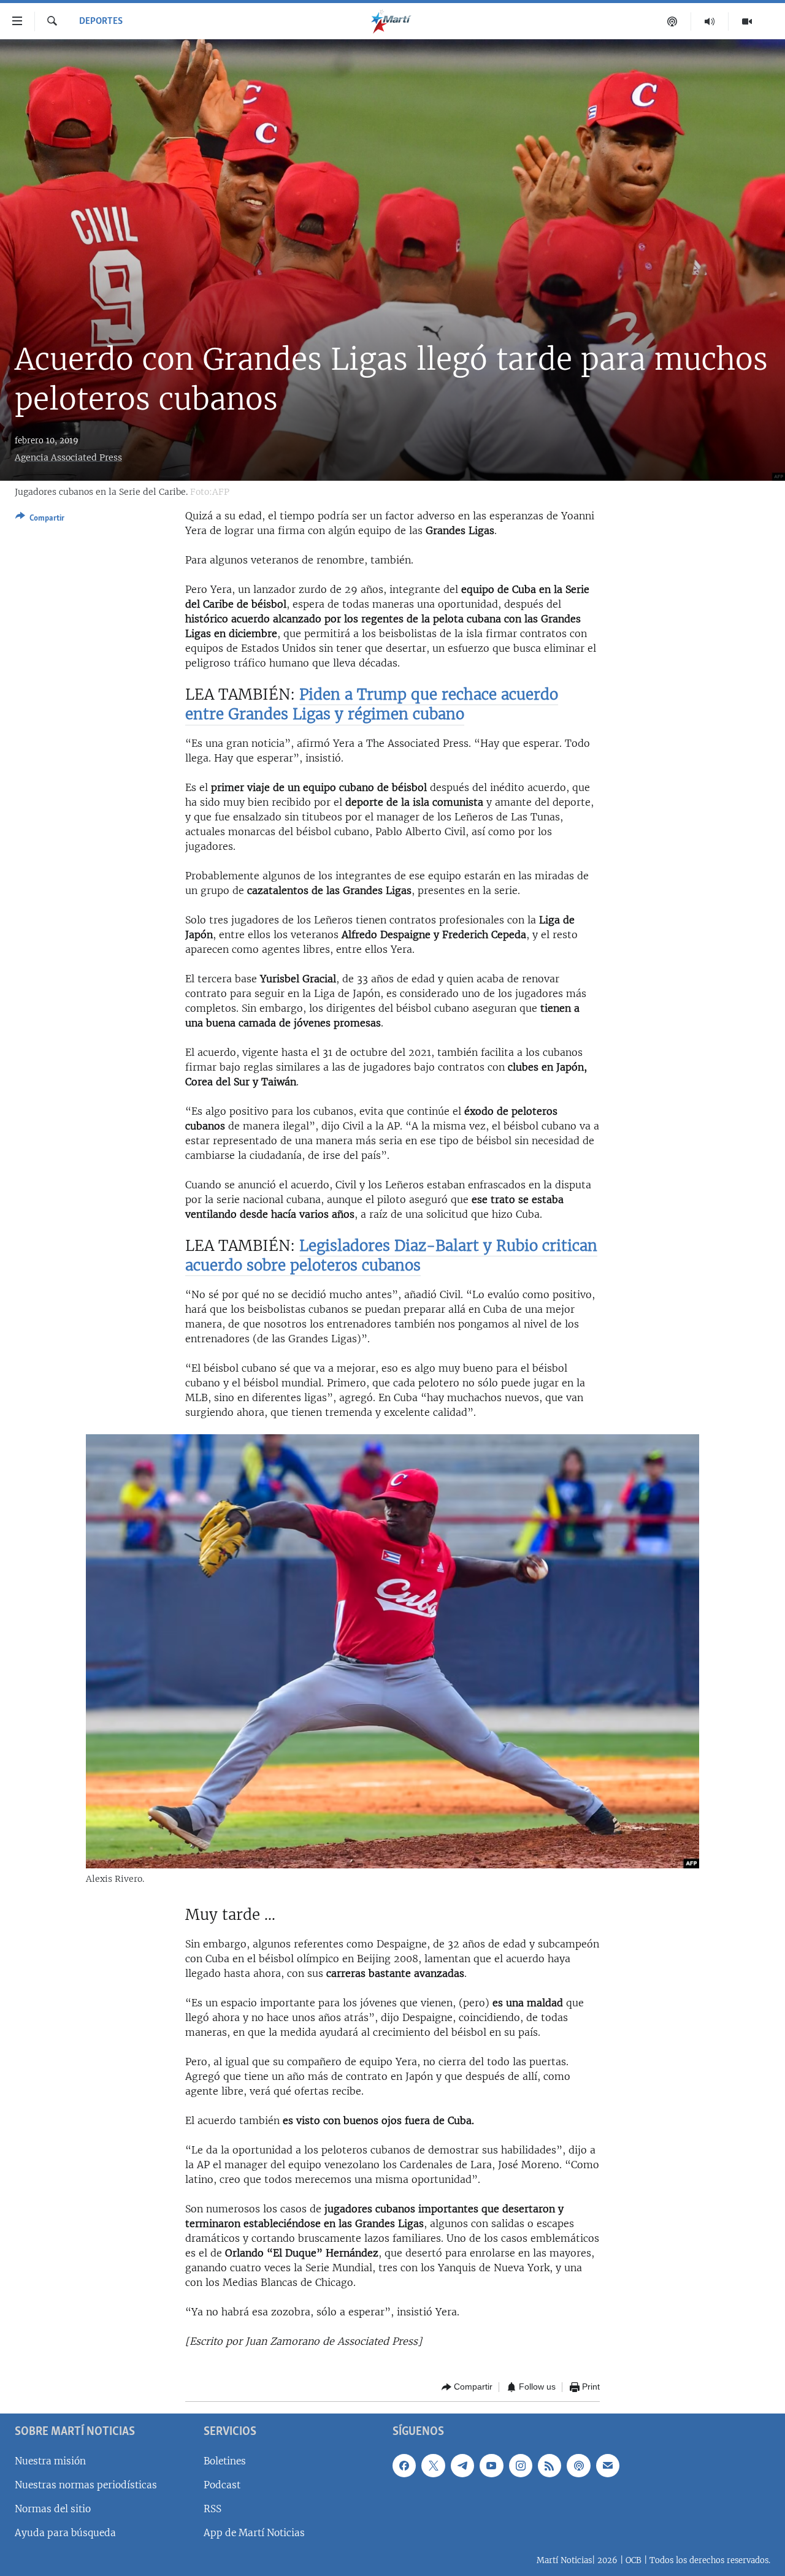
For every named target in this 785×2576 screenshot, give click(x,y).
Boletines (225, 2460)
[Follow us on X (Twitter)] (433, 2465)
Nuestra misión (50, 2460)
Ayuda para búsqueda (65, 2533)
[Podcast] (672, 21)
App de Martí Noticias (254, 2533)
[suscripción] (608, 2465)
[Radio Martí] (710, 21)
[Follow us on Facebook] (404, 2465)
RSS (213, 2509)
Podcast (222, 2484)
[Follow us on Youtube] (491, 2465)
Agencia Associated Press (68, 457)
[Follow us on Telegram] (462, 2465)
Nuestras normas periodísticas (86, 2484)
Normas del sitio (53, 2509)
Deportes (101, 21)
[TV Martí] (747, 21)
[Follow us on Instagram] (521, 2465)
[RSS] (549, 2465)
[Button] (40, 520)
